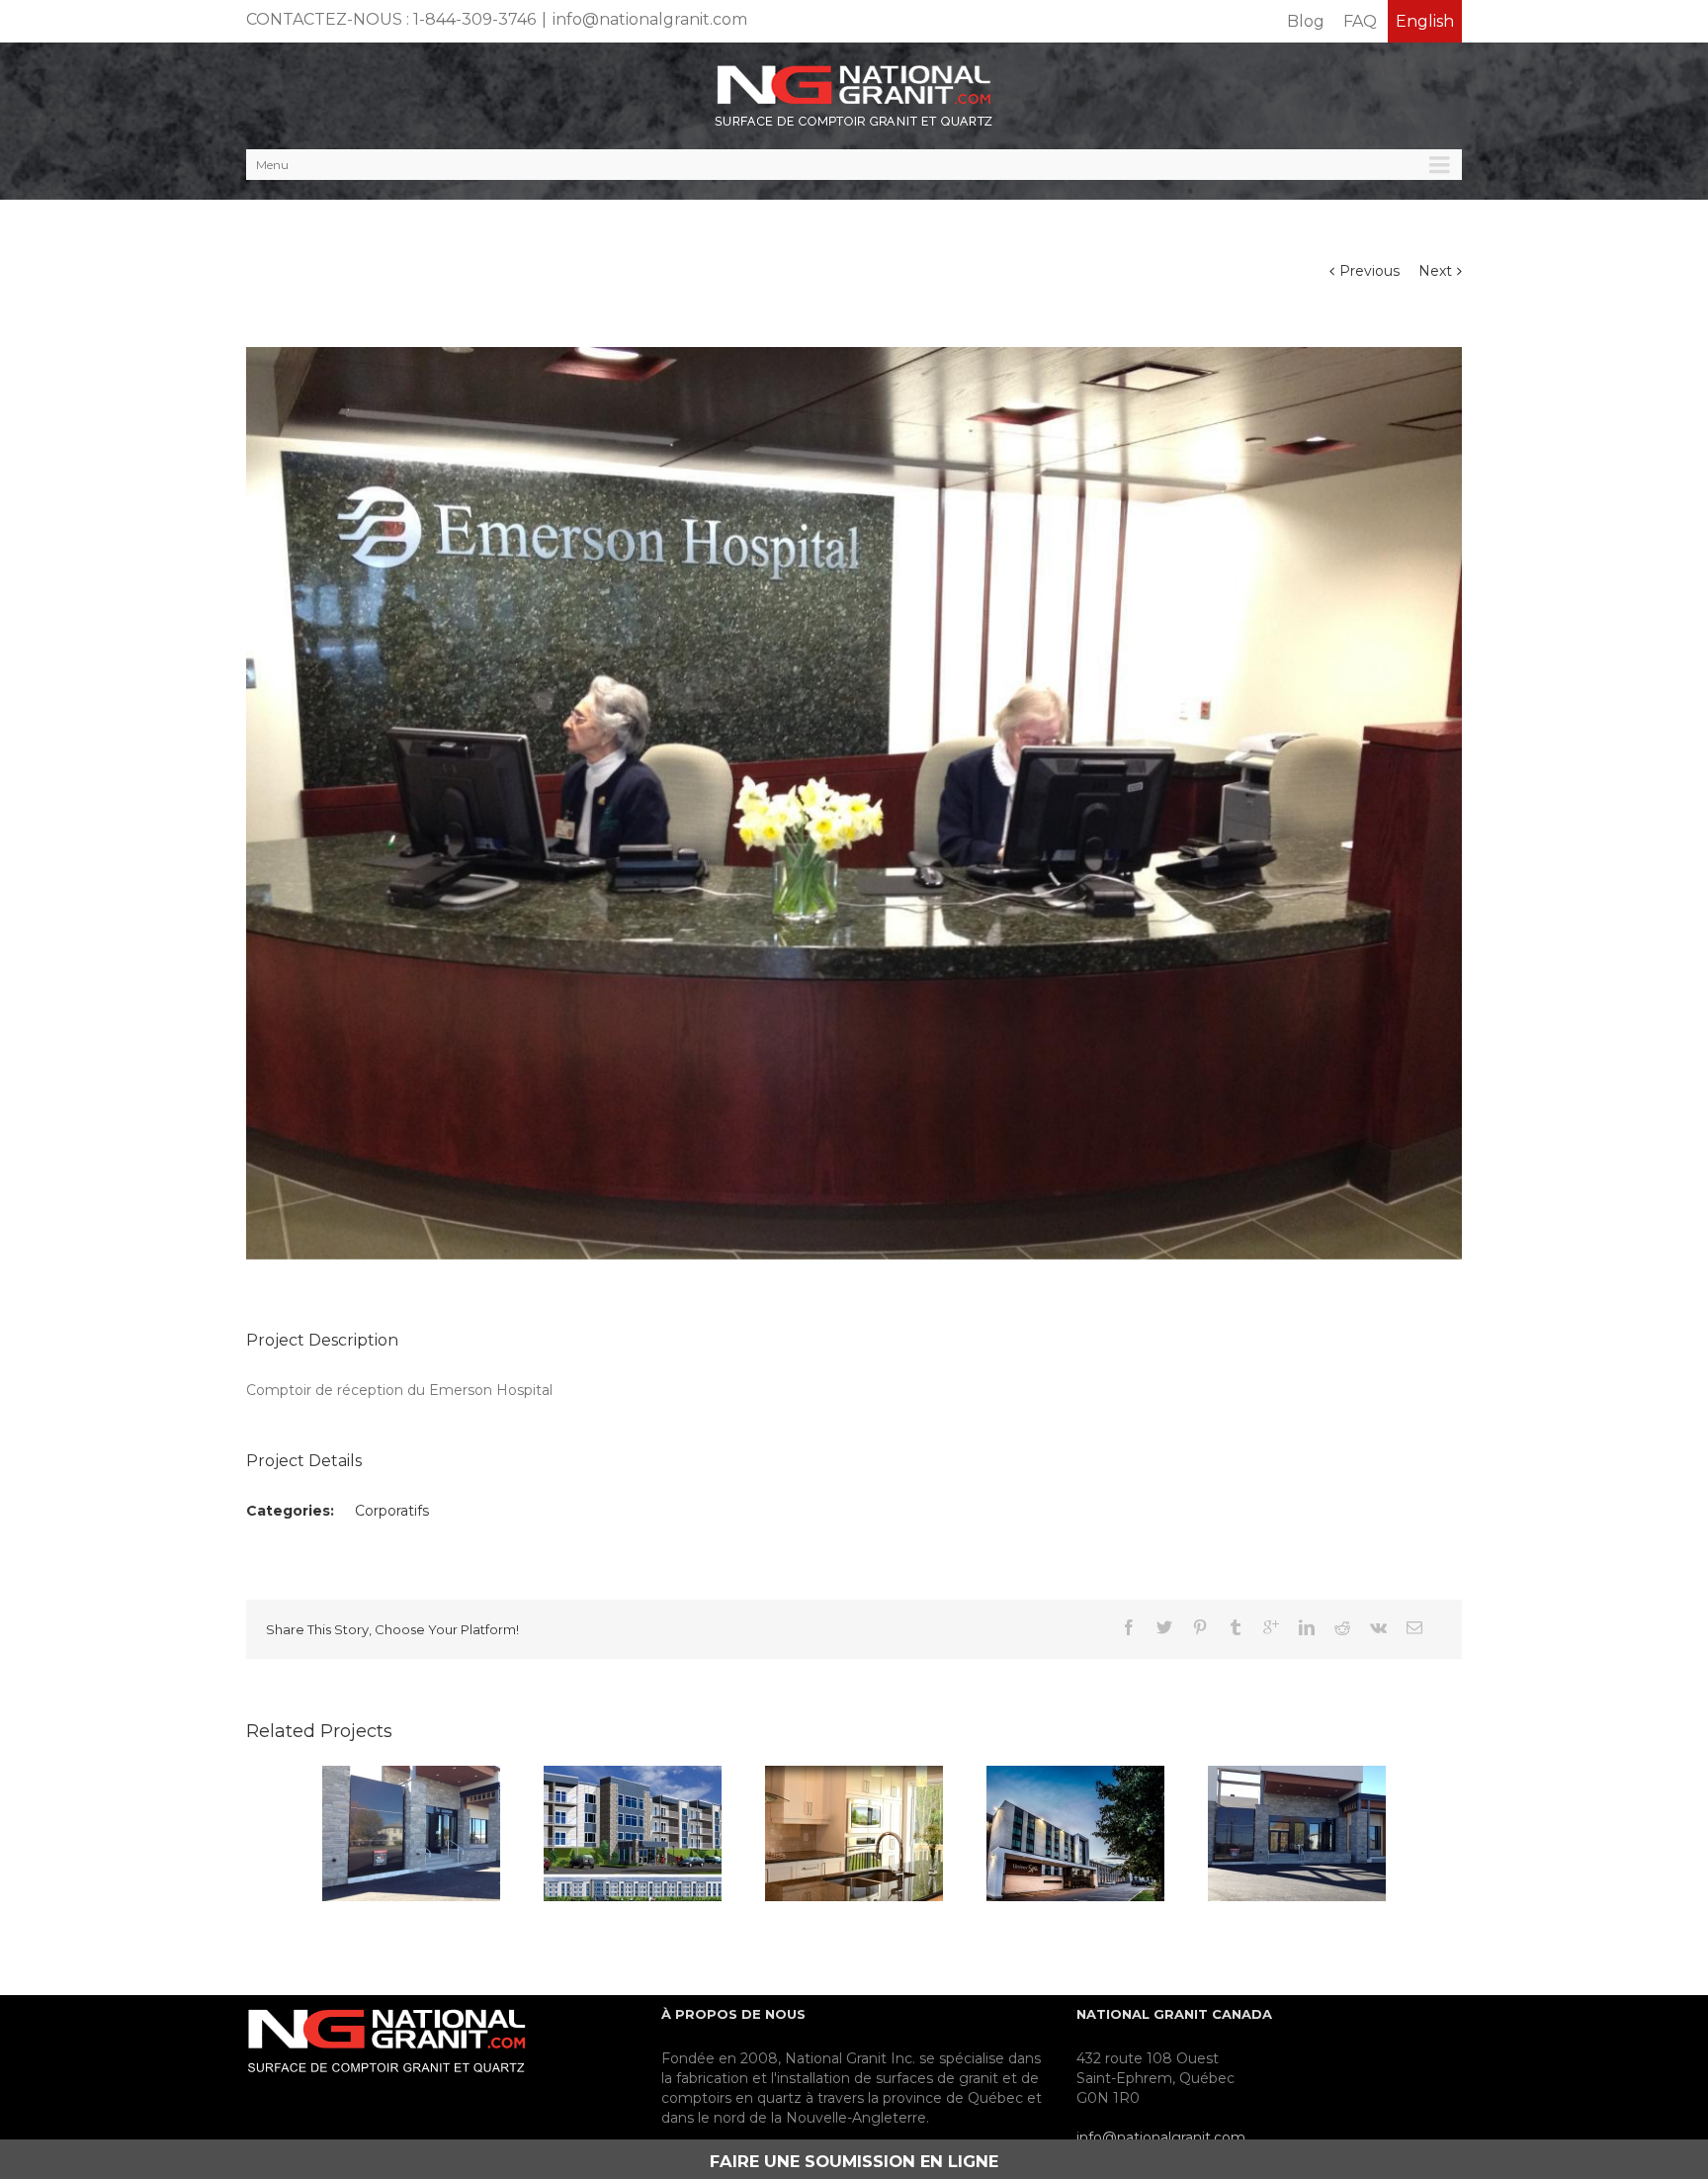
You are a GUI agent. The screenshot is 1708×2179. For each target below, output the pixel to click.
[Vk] (1378, 1627)
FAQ (1360, 21)
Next (1435, 271)
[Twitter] (1164, 1627)
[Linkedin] (1307, 1627)
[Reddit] (1342, 1627)
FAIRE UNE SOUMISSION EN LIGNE (854, 2161)
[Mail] (1414, 1627)
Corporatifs (392, 1511)
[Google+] (1271, 1627)
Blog (1306, 21)
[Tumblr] (1236, 1627)
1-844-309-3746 (474, 19)
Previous (1369, 271)
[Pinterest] (1200, 1627)
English (1425, 21)
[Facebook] (1129, 1627)
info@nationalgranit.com (650, 19)
